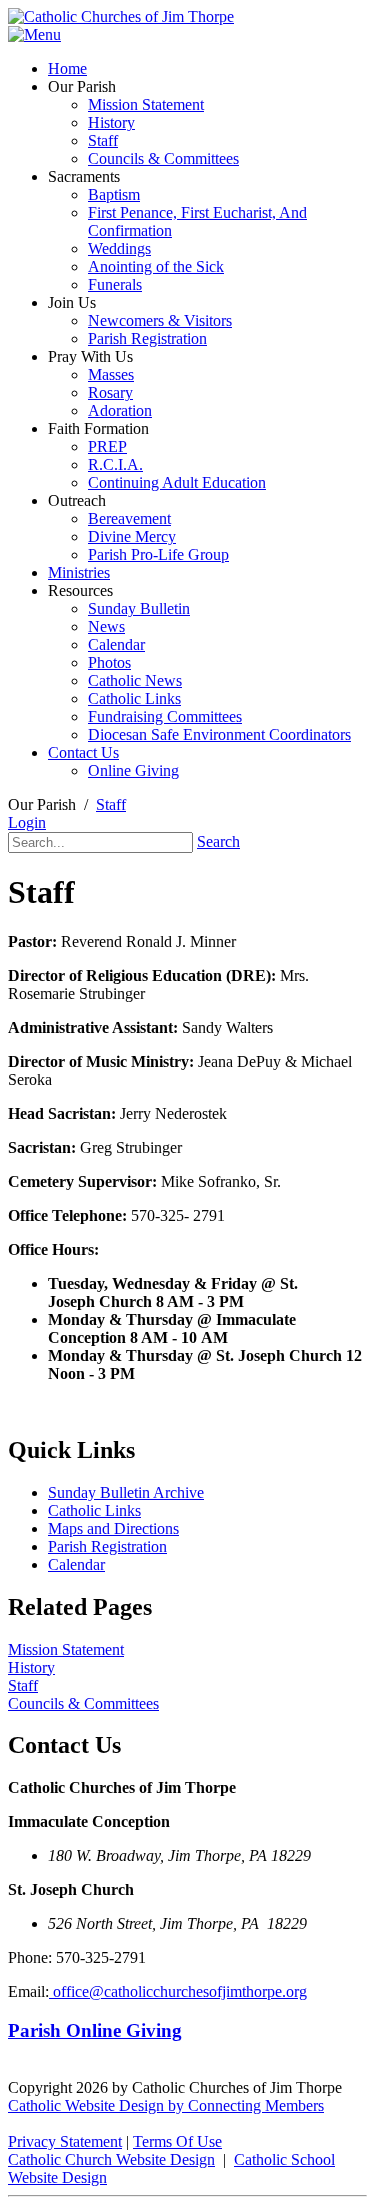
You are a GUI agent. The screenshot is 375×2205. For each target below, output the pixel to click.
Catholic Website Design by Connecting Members (166, 2105)
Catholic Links (94, 1510)
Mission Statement (66, 1649)
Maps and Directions (113, 1528)
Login (27, 822)
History (31, 1667)
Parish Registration (107, 1546)
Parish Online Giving (95, 2030)
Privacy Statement (65, 2141)
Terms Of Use (177, 2141)
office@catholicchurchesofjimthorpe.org (178, 1991)
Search (218, 841)
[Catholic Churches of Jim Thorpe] (121, 16)
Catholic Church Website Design (111, 2159)
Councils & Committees (83, 1703)
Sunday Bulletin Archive (126, 1492)
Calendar (76, 1564)
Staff (23, 1685)
